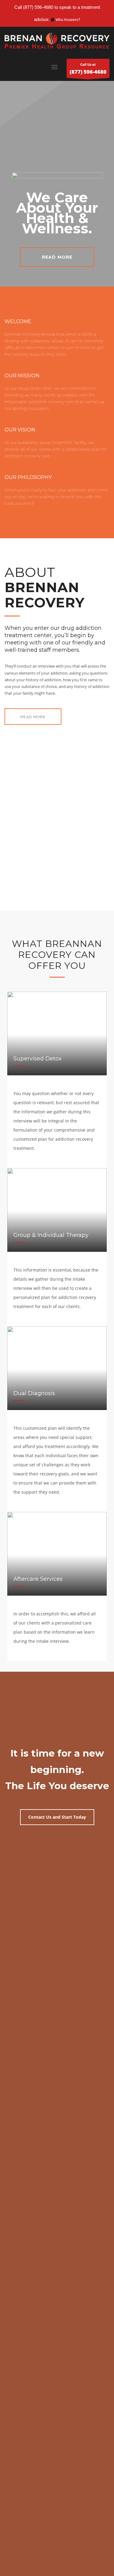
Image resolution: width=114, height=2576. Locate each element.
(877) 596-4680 (38, 7)
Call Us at (88, 69)
